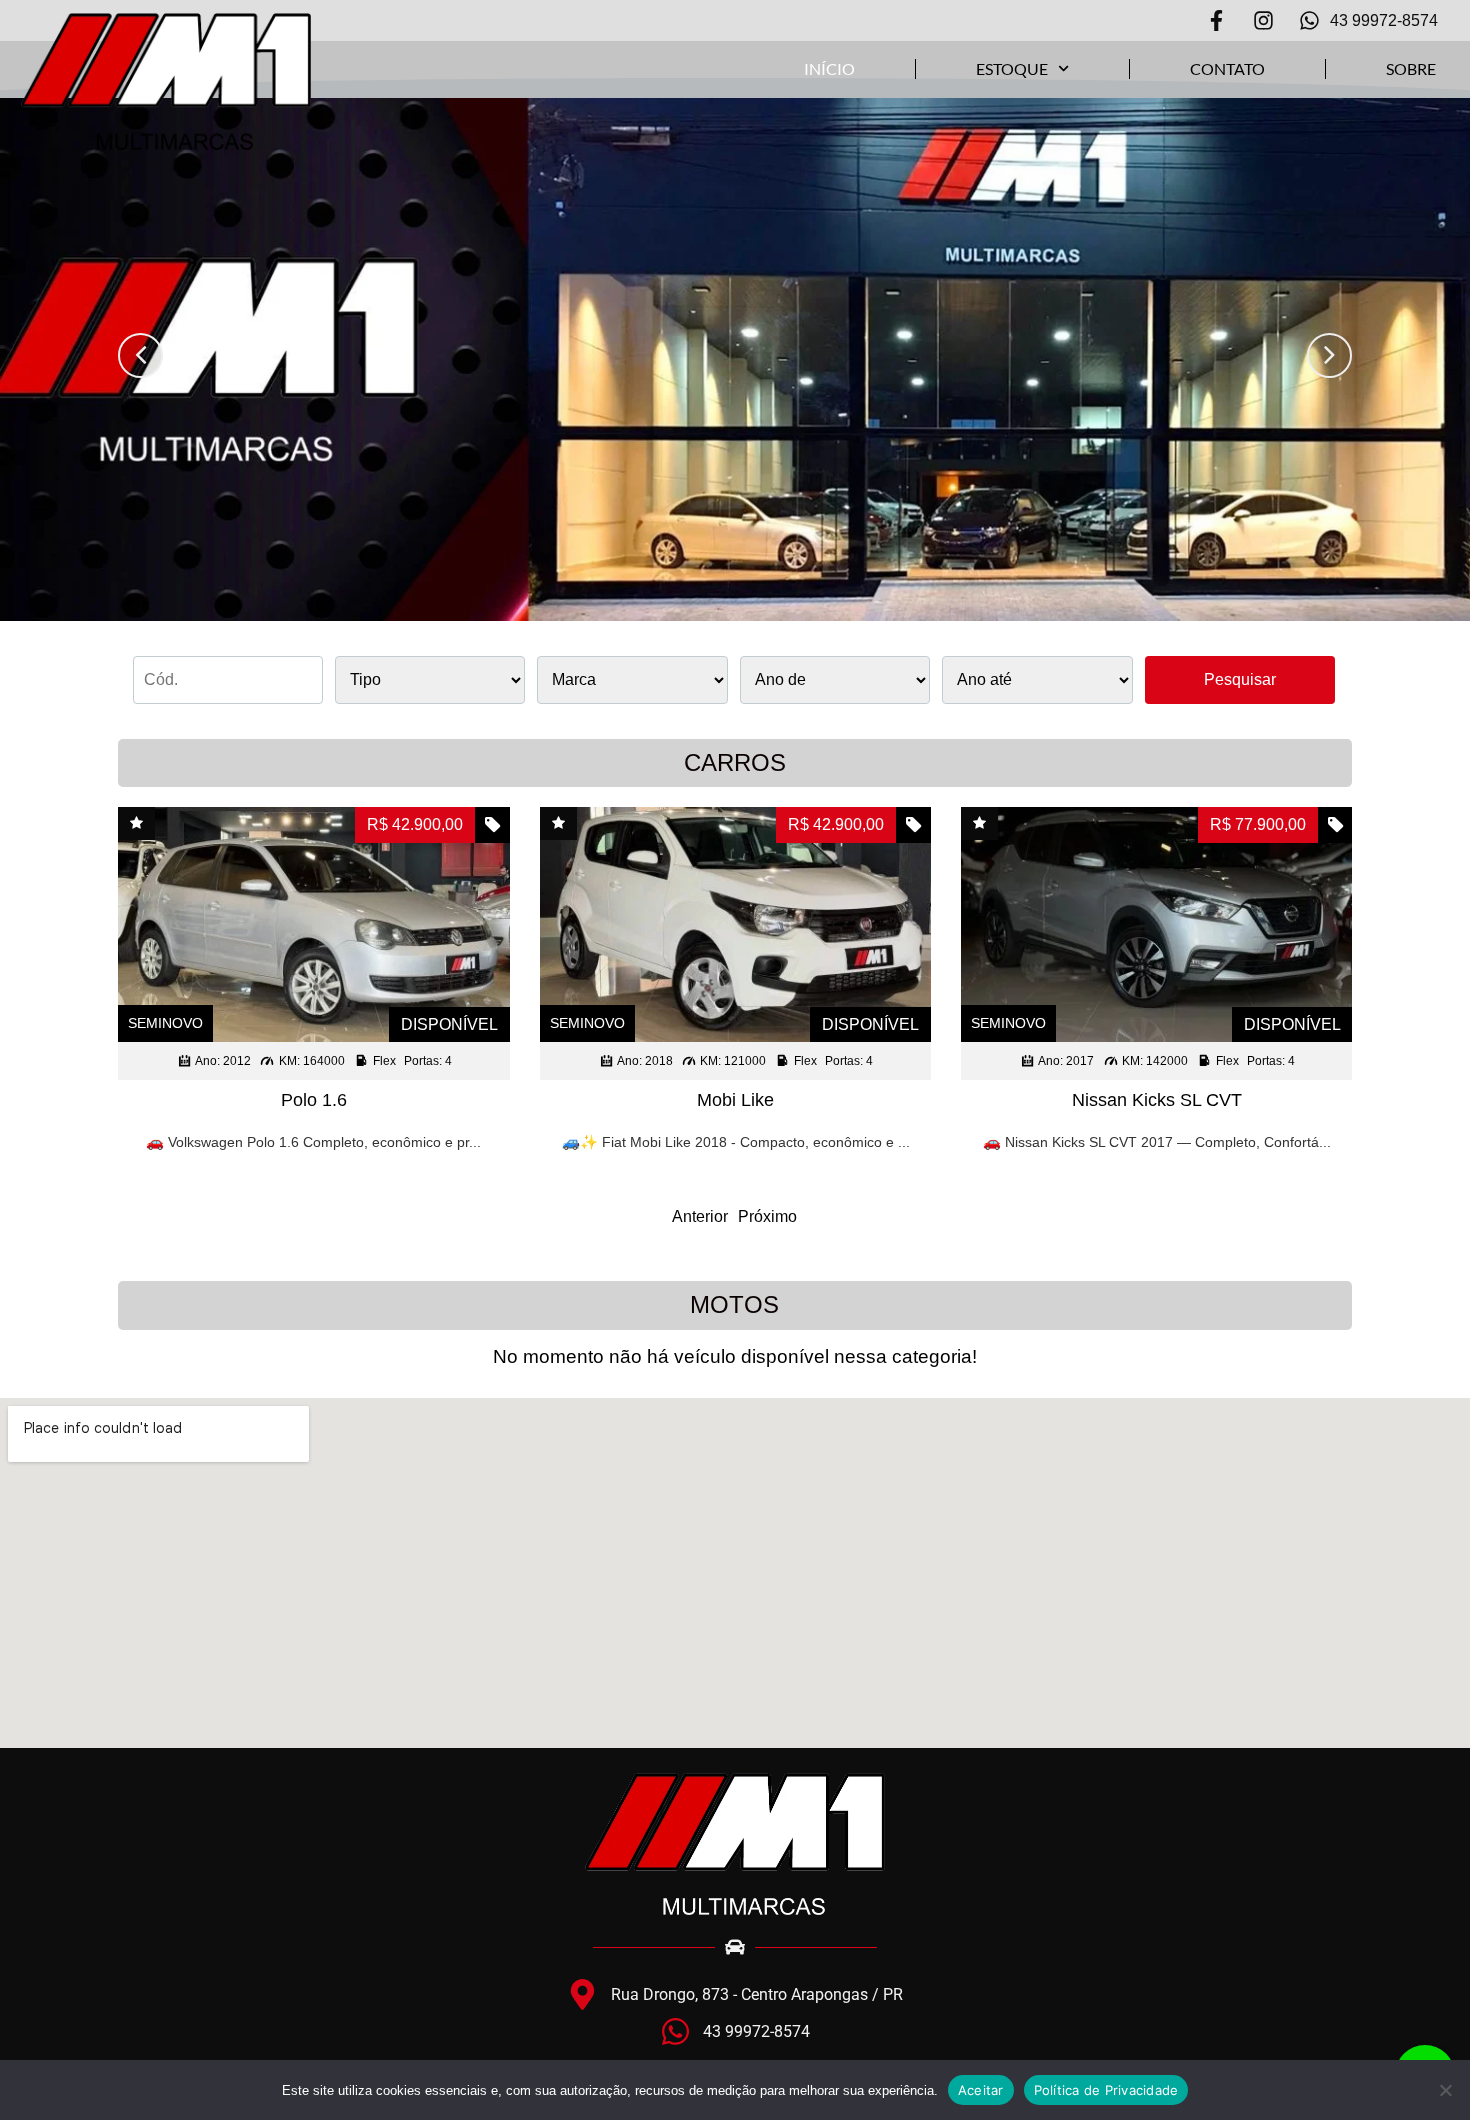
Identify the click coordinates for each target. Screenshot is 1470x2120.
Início (829, 68)
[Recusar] (1445, 2090)
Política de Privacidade (1106, 2090)
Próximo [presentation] (767, 1216)
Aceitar (981, 2090)
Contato (1227, 68)
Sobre (1411, 68)
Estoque (1012, 68)
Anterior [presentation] (700, 1216)
